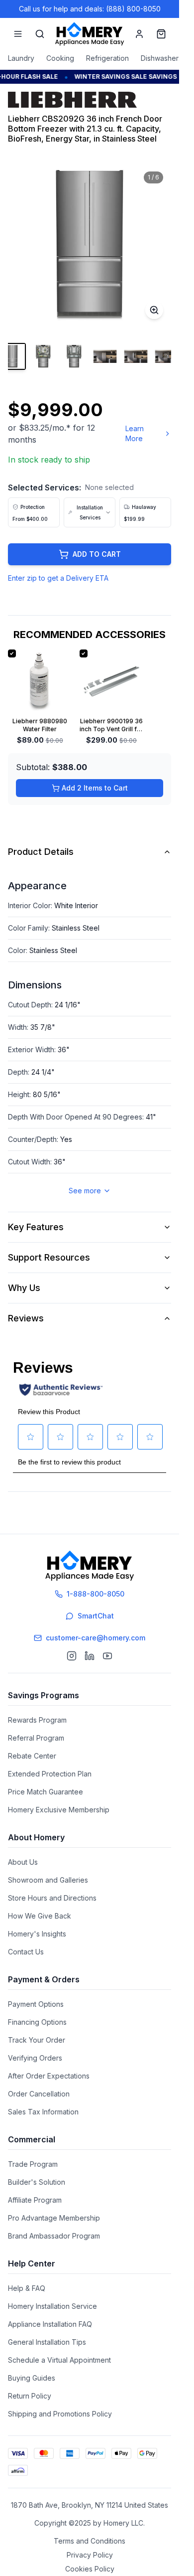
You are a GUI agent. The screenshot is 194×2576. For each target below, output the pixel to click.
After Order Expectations (49, 2076)
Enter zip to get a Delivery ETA (58, 578)
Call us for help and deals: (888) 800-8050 (90, 9)
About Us (23, 1862)
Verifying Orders (35, 2058)
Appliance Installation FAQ (50, 2324)
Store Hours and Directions (52, 1898)
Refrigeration (107, 58)
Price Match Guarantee (46, 1792)
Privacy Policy (90, 2555)
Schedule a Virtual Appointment (59, 2360)
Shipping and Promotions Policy (60, 2414)
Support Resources (49, 1257)
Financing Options (37, 2022)
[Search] (40, 34)
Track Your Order (37, 2040)
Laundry (21, 58)
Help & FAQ (27, 2288)
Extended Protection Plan (50, 1774)
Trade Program (33, 2164)
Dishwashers (161, 58)
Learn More (135, 433)
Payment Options (36, 2004)
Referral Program (36, 1738)
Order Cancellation (39, 2094)
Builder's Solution (37, 2182)
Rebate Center (32, 1756)
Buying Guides (32, 2378)
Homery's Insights (37, 1934)
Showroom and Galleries (48, 1880)
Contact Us (26, 1952)
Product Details (41, 852)
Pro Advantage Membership (54, 2218)
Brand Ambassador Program (54, 2236)
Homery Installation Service (52, 2306)
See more (85, 1191)
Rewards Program (37, 1720)
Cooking (60, 58)
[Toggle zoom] (154, 310)
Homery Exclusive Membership (59, 1810)
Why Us (24, 1288)
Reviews (26, 1318)
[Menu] (18, 34)
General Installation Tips (47, 2342)
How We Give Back (40, 1916)
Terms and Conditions (90, 2541)
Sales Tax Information (43, 2112)
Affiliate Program (35, 2200)
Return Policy (30, 2396)
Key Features (36, 1227)
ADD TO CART (97, 554)
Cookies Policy (90, 2569)
